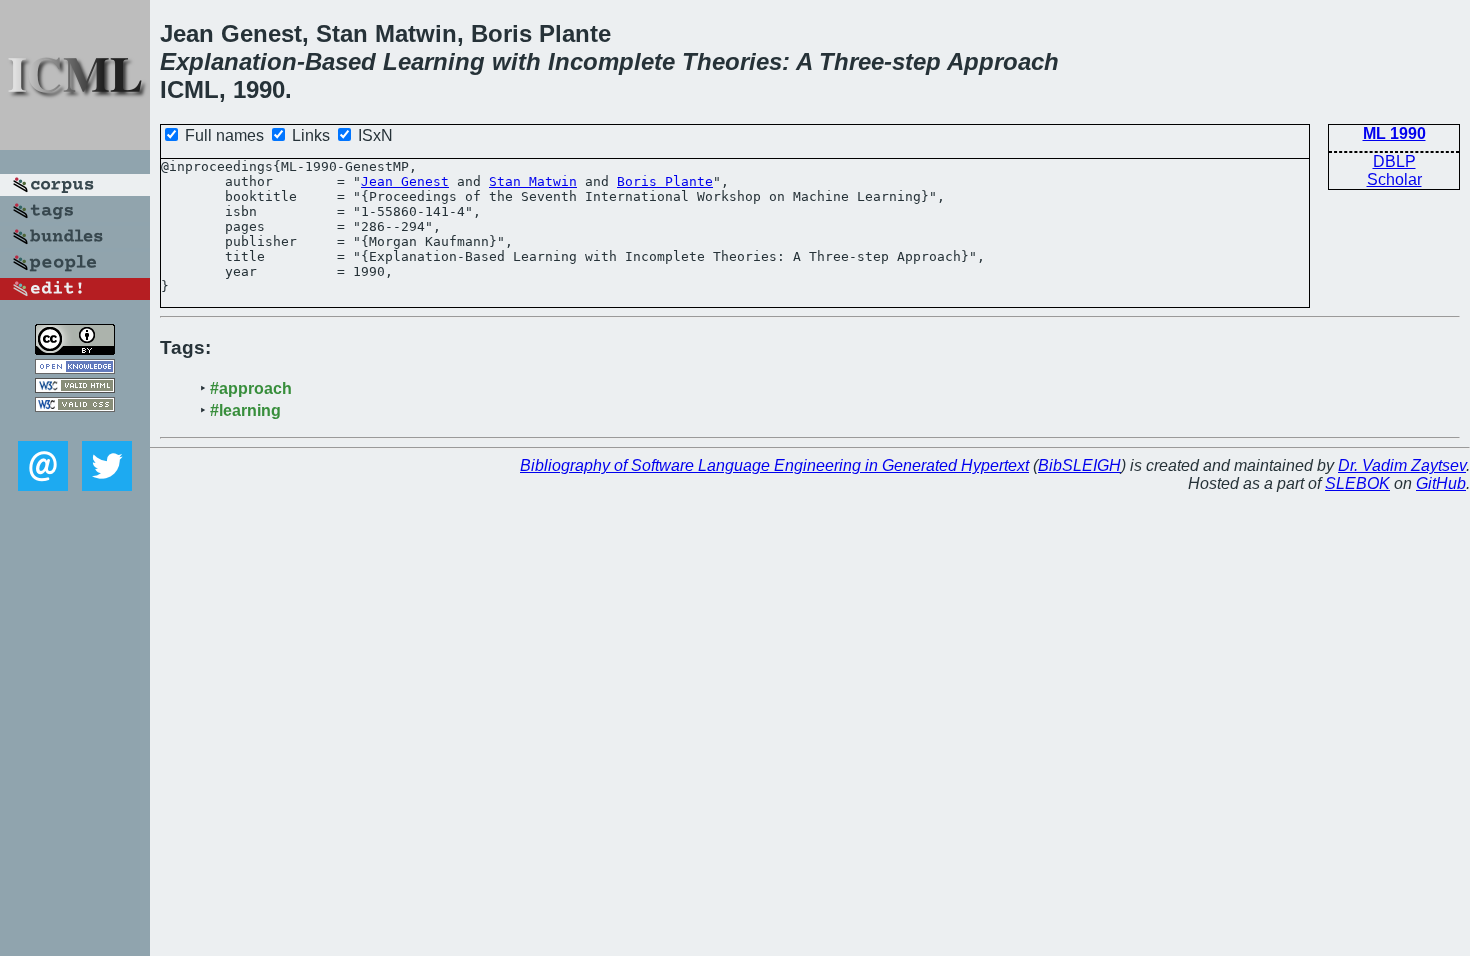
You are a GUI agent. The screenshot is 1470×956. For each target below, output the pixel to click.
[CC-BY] (75, 349)
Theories (732, 61)
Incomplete (611, 61)
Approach (1003, 61)
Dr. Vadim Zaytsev (1402, 465)
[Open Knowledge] (75, 368)
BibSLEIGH (1079, 465)
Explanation (228, 61)
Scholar (1394, 179)
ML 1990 (1394, 133)
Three (851, 61)
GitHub (1441, 483)
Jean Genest (405, 181)
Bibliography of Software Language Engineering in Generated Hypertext (774, 465)
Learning (434, 61)
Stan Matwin (533, 181)
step (916, 61)
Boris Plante (665, 181)
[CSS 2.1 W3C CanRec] (75, 426)
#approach (251, 388)
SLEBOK (1357, 483)
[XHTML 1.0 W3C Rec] (75, 387)
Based (340, 61)
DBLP (1394, 161)
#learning (245, 410)
